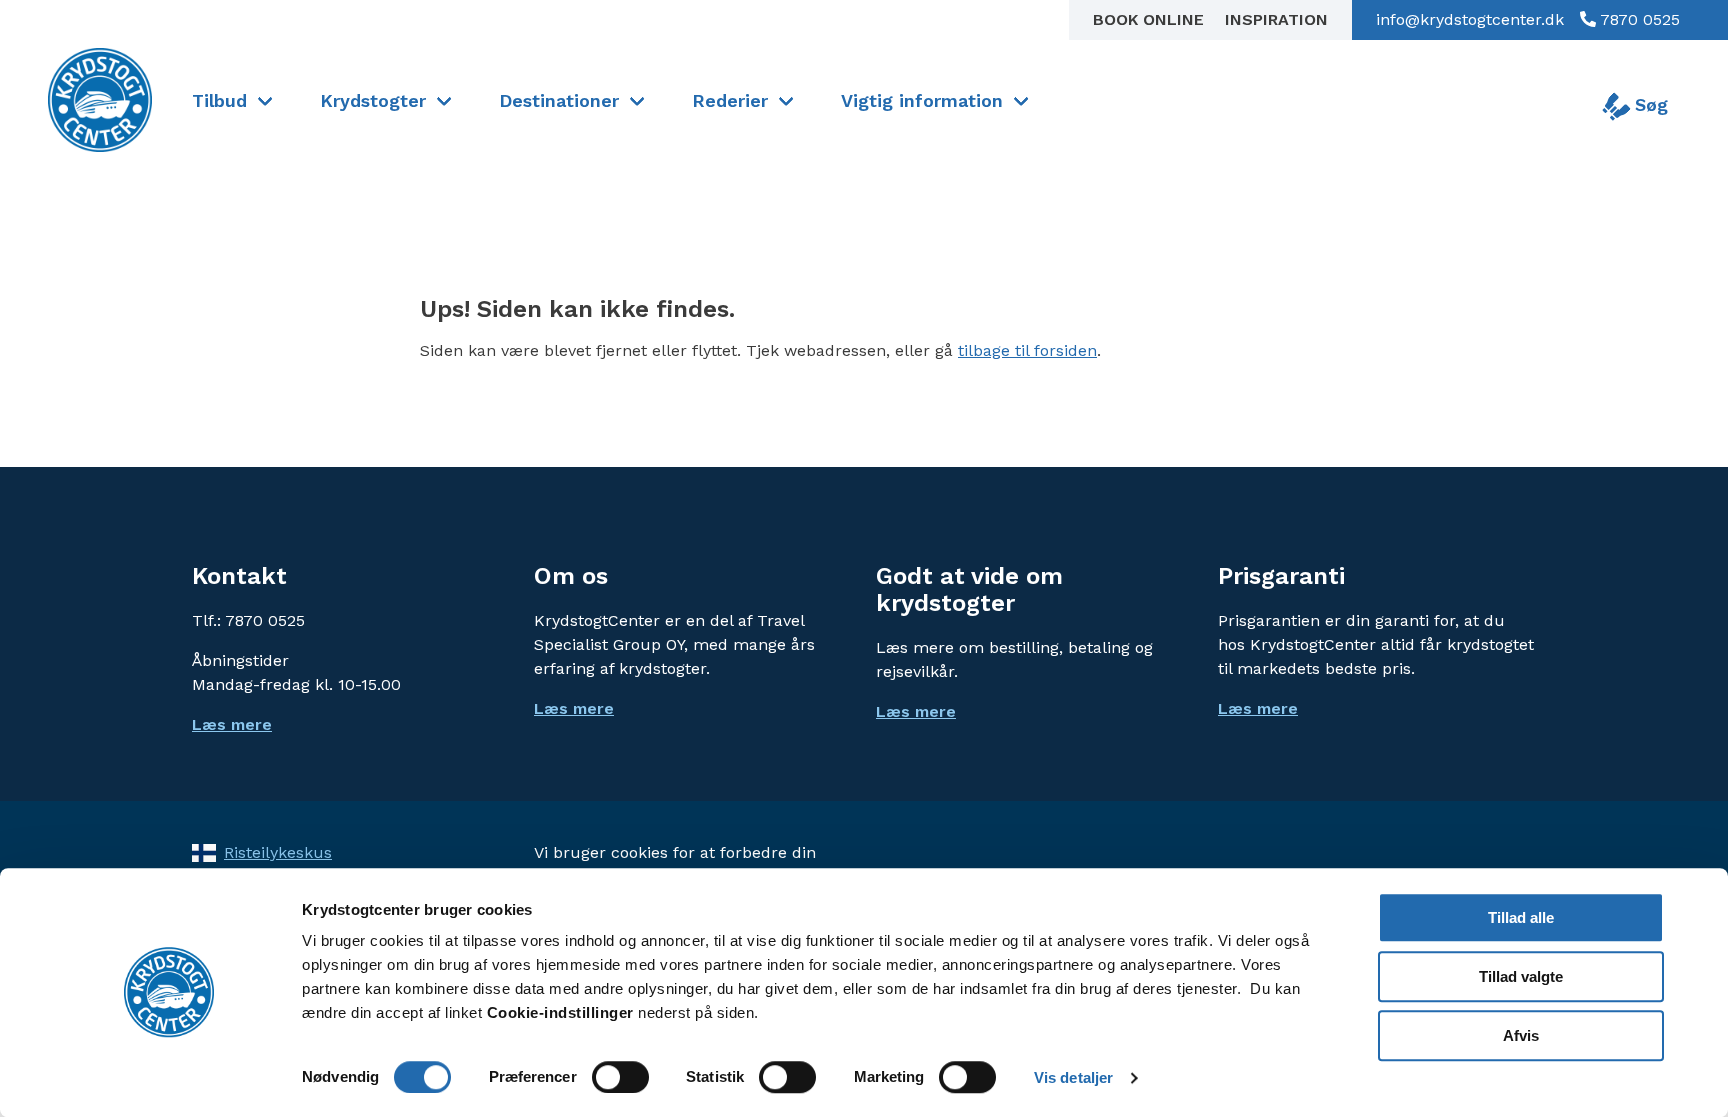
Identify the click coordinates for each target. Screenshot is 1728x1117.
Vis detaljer (1073, 1077)
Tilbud (219, 100)
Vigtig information (922, 100)
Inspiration (1276, 19)
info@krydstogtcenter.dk (1470, 19)
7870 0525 (1638, 19)
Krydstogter (373, 100)
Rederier (730, 100)
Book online (1151, 19)
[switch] (620, 1077)
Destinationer (559, 100)
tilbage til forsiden (1027, 350)
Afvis (1521, 1035)
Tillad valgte (1521, 976)
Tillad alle (1521, 917)
